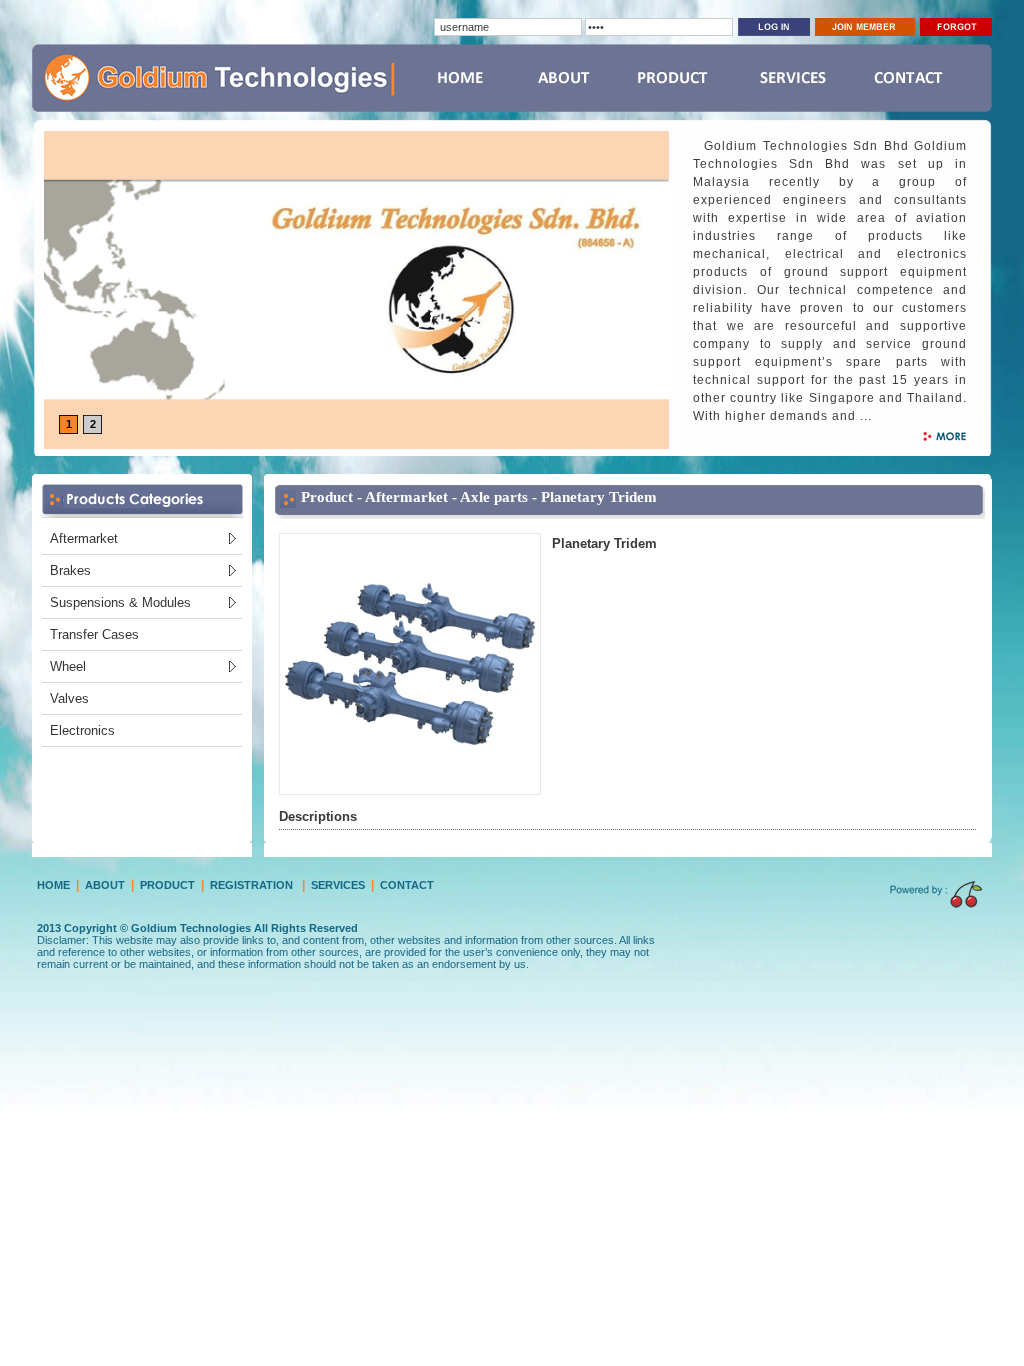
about (105, 885)
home (53, 885)
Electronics (82, 730)
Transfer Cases (94, 634)
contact (407, 885)
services (338, 885)
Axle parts (494, 497)
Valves (69, 698)
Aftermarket (84, 538)
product (167, 885)
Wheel (68, 666)
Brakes (70, 570)
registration (251, 885)
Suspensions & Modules (120, 602)
